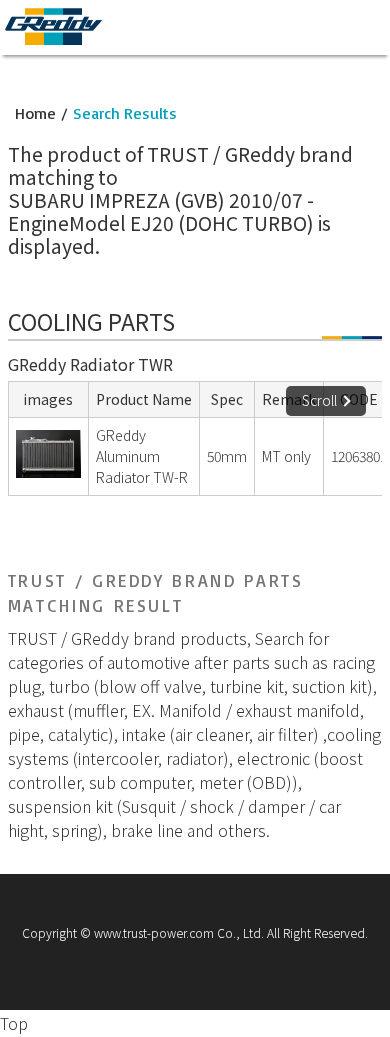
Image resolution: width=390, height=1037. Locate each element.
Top (14, 1023)
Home (35, 113)
